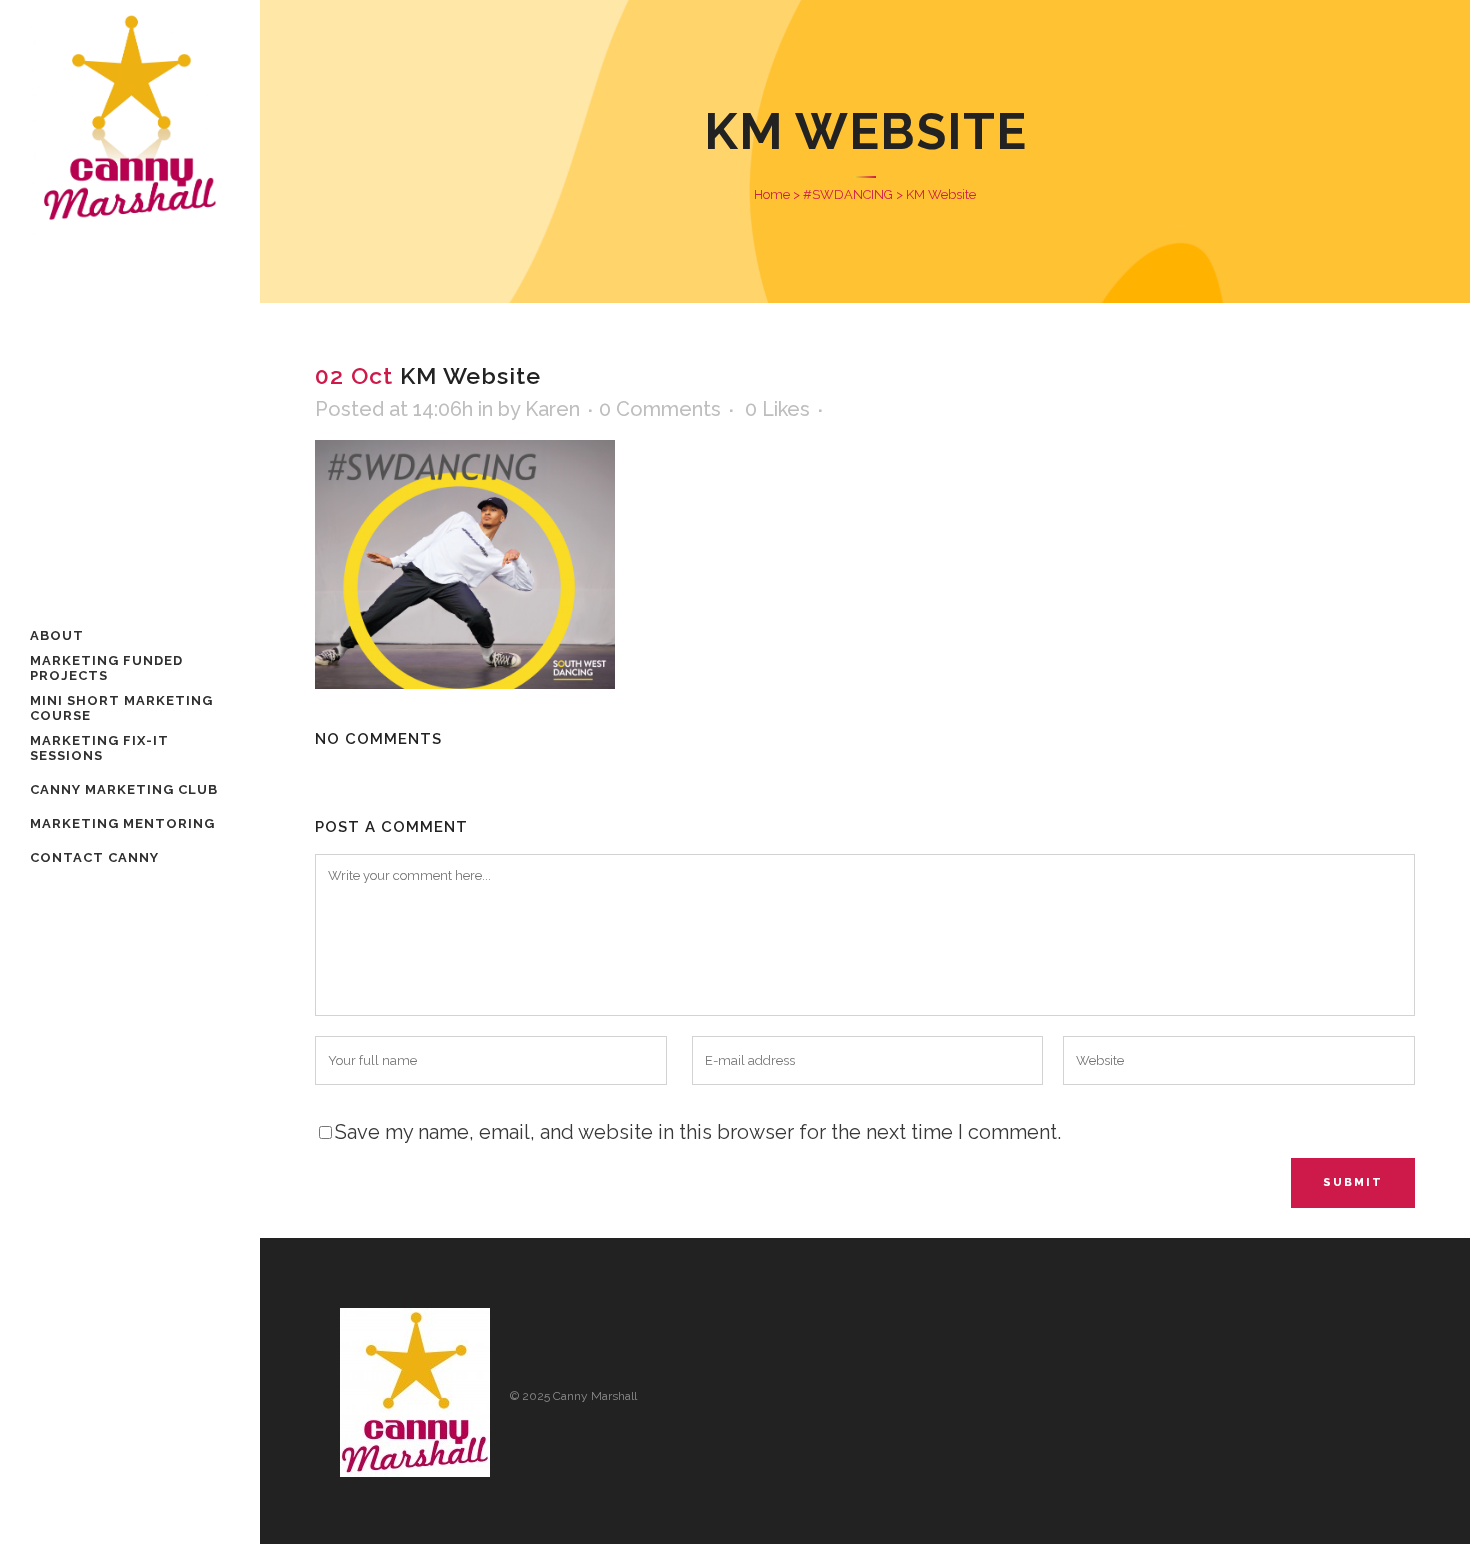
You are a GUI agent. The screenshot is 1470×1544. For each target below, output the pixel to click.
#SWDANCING (848, 194)
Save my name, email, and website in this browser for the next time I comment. (698, 1132)
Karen (552, 409)
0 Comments (660, 409)
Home (772, 194)
